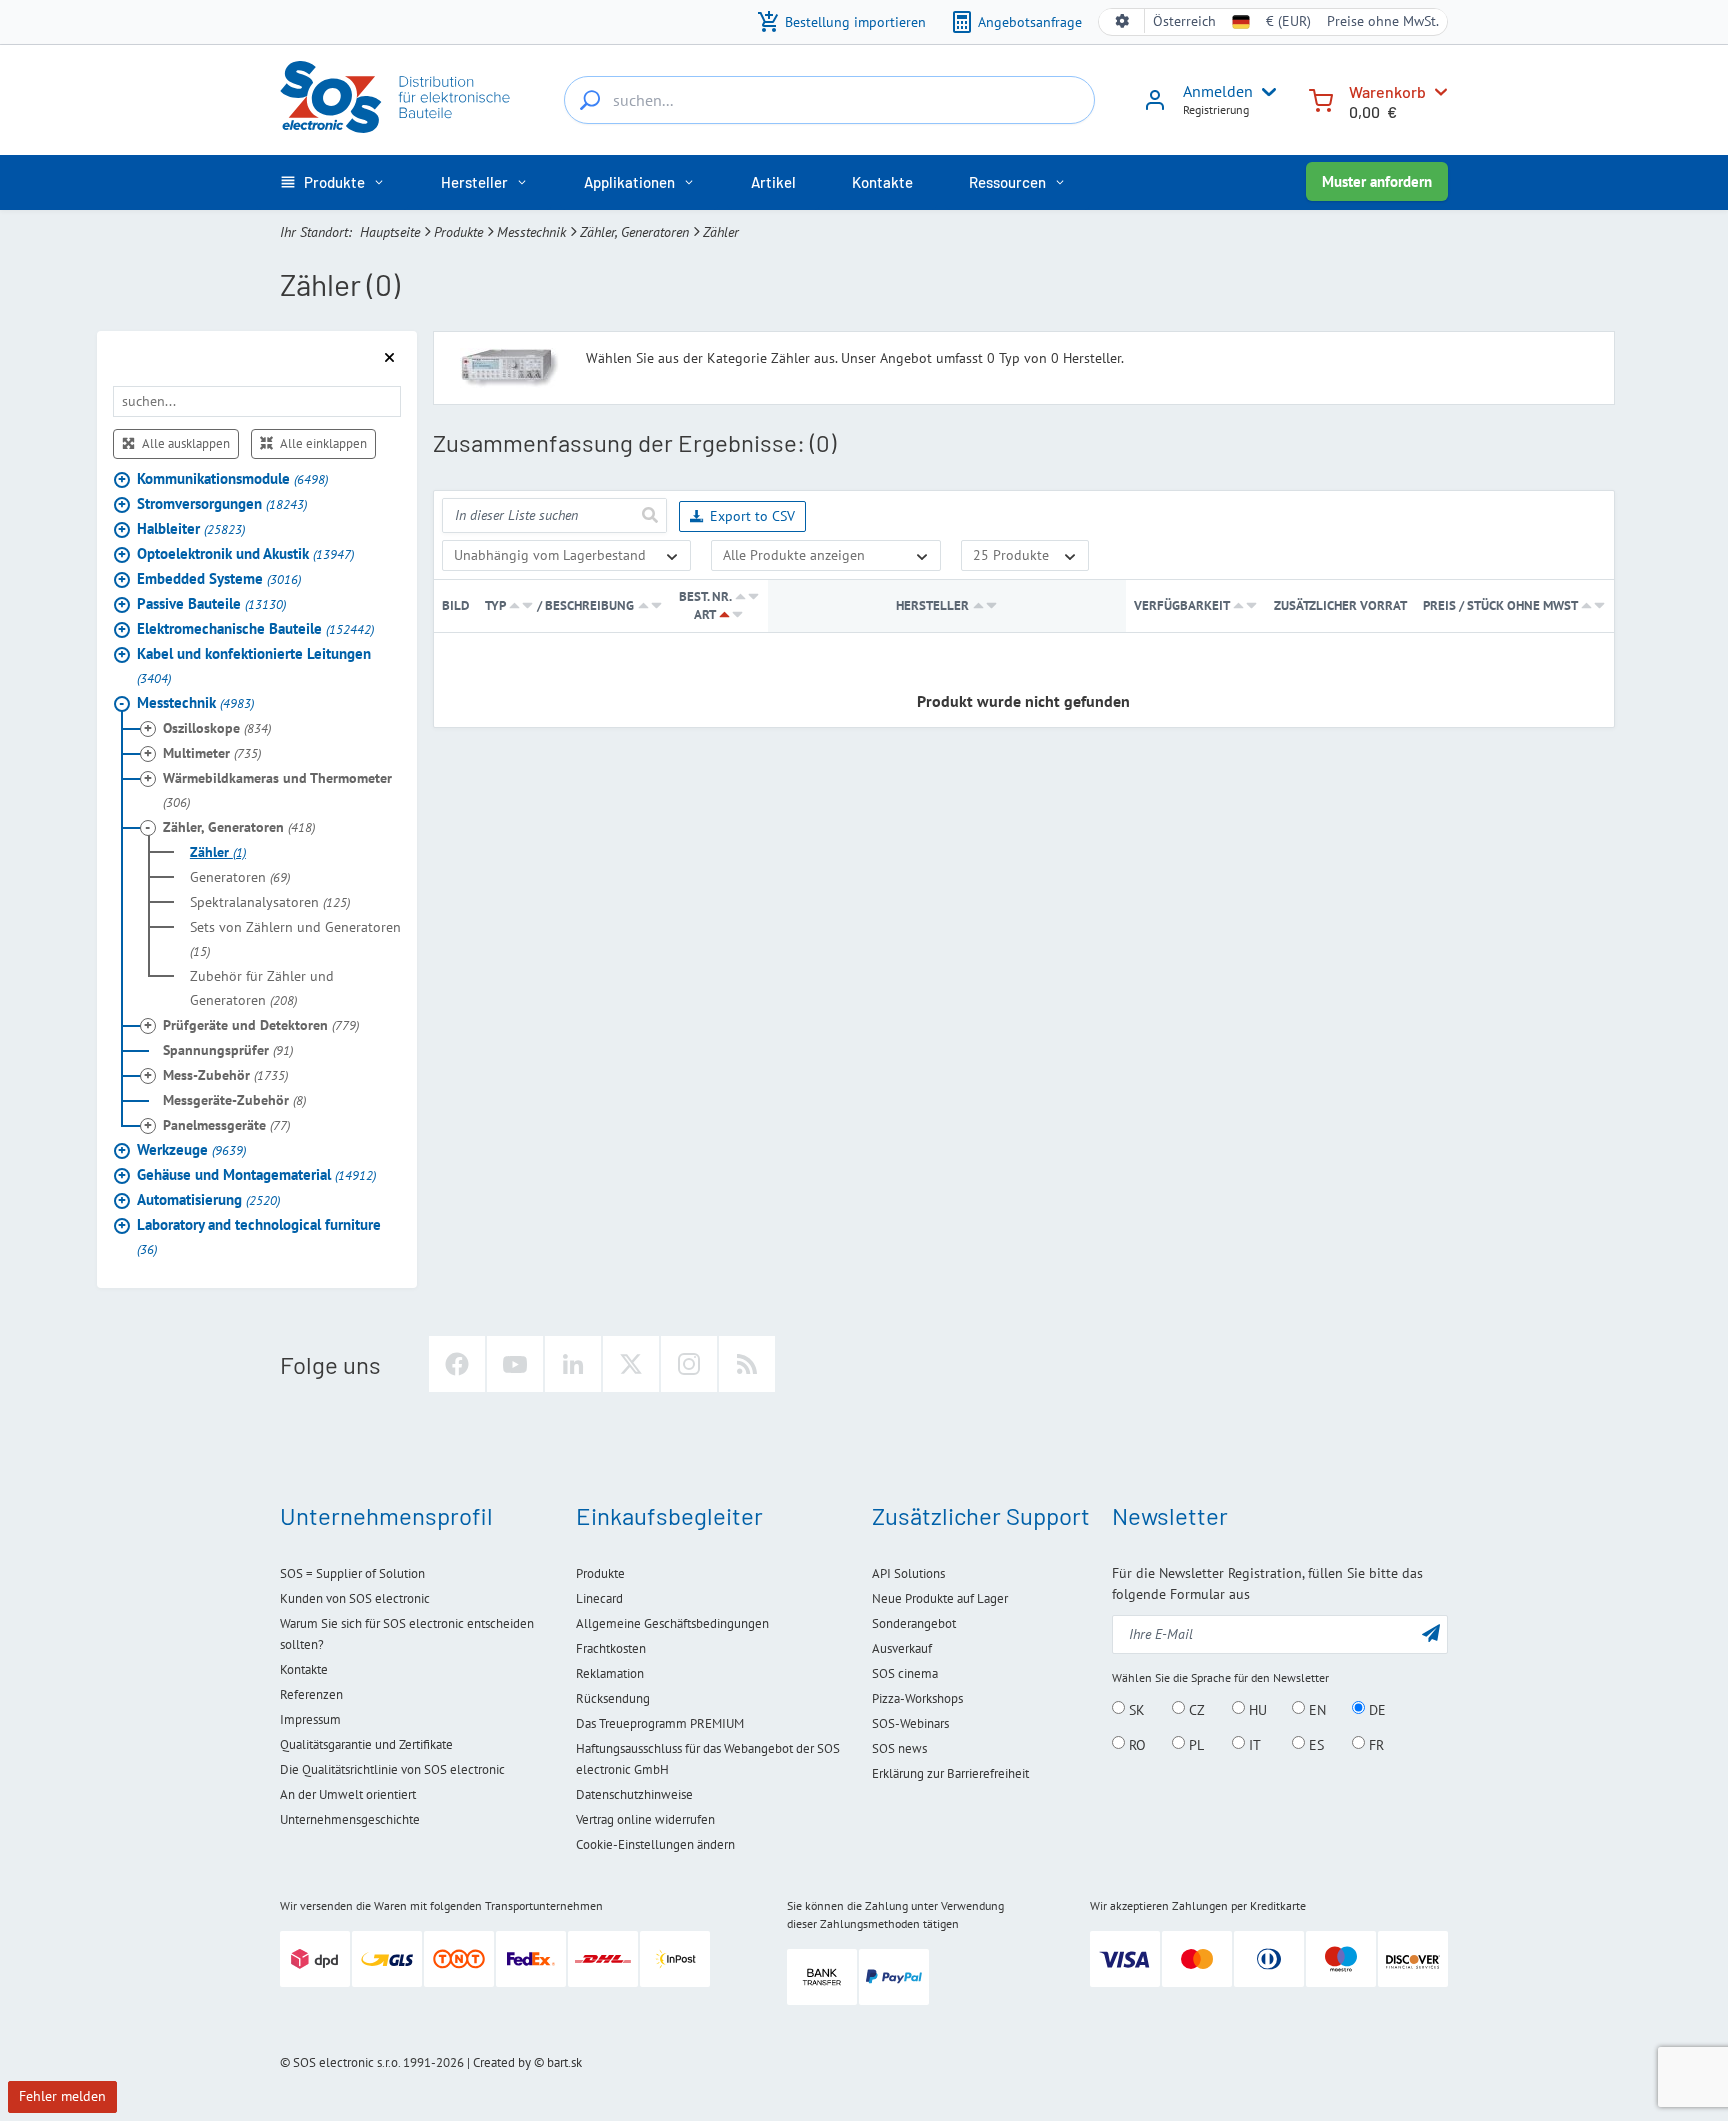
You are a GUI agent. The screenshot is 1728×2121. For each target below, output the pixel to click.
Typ (495, 605)
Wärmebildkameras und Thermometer (277, 790)
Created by (502, 2062)
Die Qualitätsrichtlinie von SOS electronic (392, 1769)
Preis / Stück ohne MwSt (1501, 605)
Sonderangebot (914, 1623)
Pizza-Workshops (917, 1698)
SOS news (899, 1748)
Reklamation (610, 1673)
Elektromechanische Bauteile (255, 628)
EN (1315, 1709)
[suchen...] (590, 100)
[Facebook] (457, 1364)
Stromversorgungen (222, 503)
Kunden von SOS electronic (355, 1598)
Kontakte (304, 1669)
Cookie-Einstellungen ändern (655, 1844)
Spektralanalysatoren (270, 902)
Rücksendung (613, 1698)
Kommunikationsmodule (232, 478)
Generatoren (240, 877)
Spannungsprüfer (228, 1050)
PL (1194, 1744)
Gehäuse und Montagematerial (256, 1174)
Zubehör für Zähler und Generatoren (262, 988)
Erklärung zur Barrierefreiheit (950, 1773)
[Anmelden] (1155, 107)
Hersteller (932, 605)
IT (1253, 1744)
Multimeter (212, 753)
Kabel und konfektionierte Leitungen (254, 665)
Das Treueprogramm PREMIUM (660, 1723)
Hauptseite (390, 232)
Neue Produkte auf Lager (940, 1598)
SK (1135, 1709)
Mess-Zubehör (225, 1075)
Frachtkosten (611, 1648)
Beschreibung (589, 605)
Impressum (310, 1719)
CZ (1195, 1709)
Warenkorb (1387, 91)
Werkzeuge (191, 1149)
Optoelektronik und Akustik (245, 553)
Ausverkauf (902, 1648)
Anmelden (1218, 91)
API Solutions (908, 1573)
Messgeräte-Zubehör (234, 1100)
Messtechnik (531, 232)
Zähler (218, 852)
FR (1374, 1744)
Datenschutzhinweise (634, 1794)
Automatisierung (208, 1199)
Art (704, 614)
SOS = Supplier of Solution (352, 1573)
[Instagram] (689, 1364)
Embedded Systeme (219, 578)
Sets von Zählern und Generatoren (295, 939)
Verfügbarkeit (1181, 605)
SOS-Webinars (910, 1723)
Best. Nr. (705, 596)
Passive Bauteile (211, 603)
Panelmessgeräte (226, 1125)
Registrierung (1216, 109)
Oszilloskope (217, 728)
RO (1135, 1744)
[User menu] (1265, 92)
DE (1375, 1709)
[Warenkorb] (1321, 98)
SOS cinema (905, 1673)
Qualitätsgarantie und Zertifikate (366, 1744)
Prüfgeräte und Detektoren (261, 1025)
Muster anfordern (1377, 181)
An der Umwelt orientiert (348, 1794)
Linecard (599, 1598)
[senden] (649, 515)
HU (1256, 1709)
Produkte (458, 232)
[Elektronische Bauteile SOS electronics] (397, 97)
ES (1314, 1744)
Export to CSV (752, 516)
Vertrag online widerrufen (645, 1819)
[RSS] (747, 1364)
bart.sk (564, 2062)
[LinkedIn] (573, 1364)
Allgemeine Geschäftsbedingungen (672, 1623)
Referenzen (311, 1694)
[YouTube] (515, 1364)
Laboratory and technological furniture (259, 1236)
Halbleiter (191, 528)
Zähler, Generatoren (634, 232)
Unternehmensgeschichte (350, 1819)
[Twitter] (631, 1364)
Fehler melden (62, 2096)
